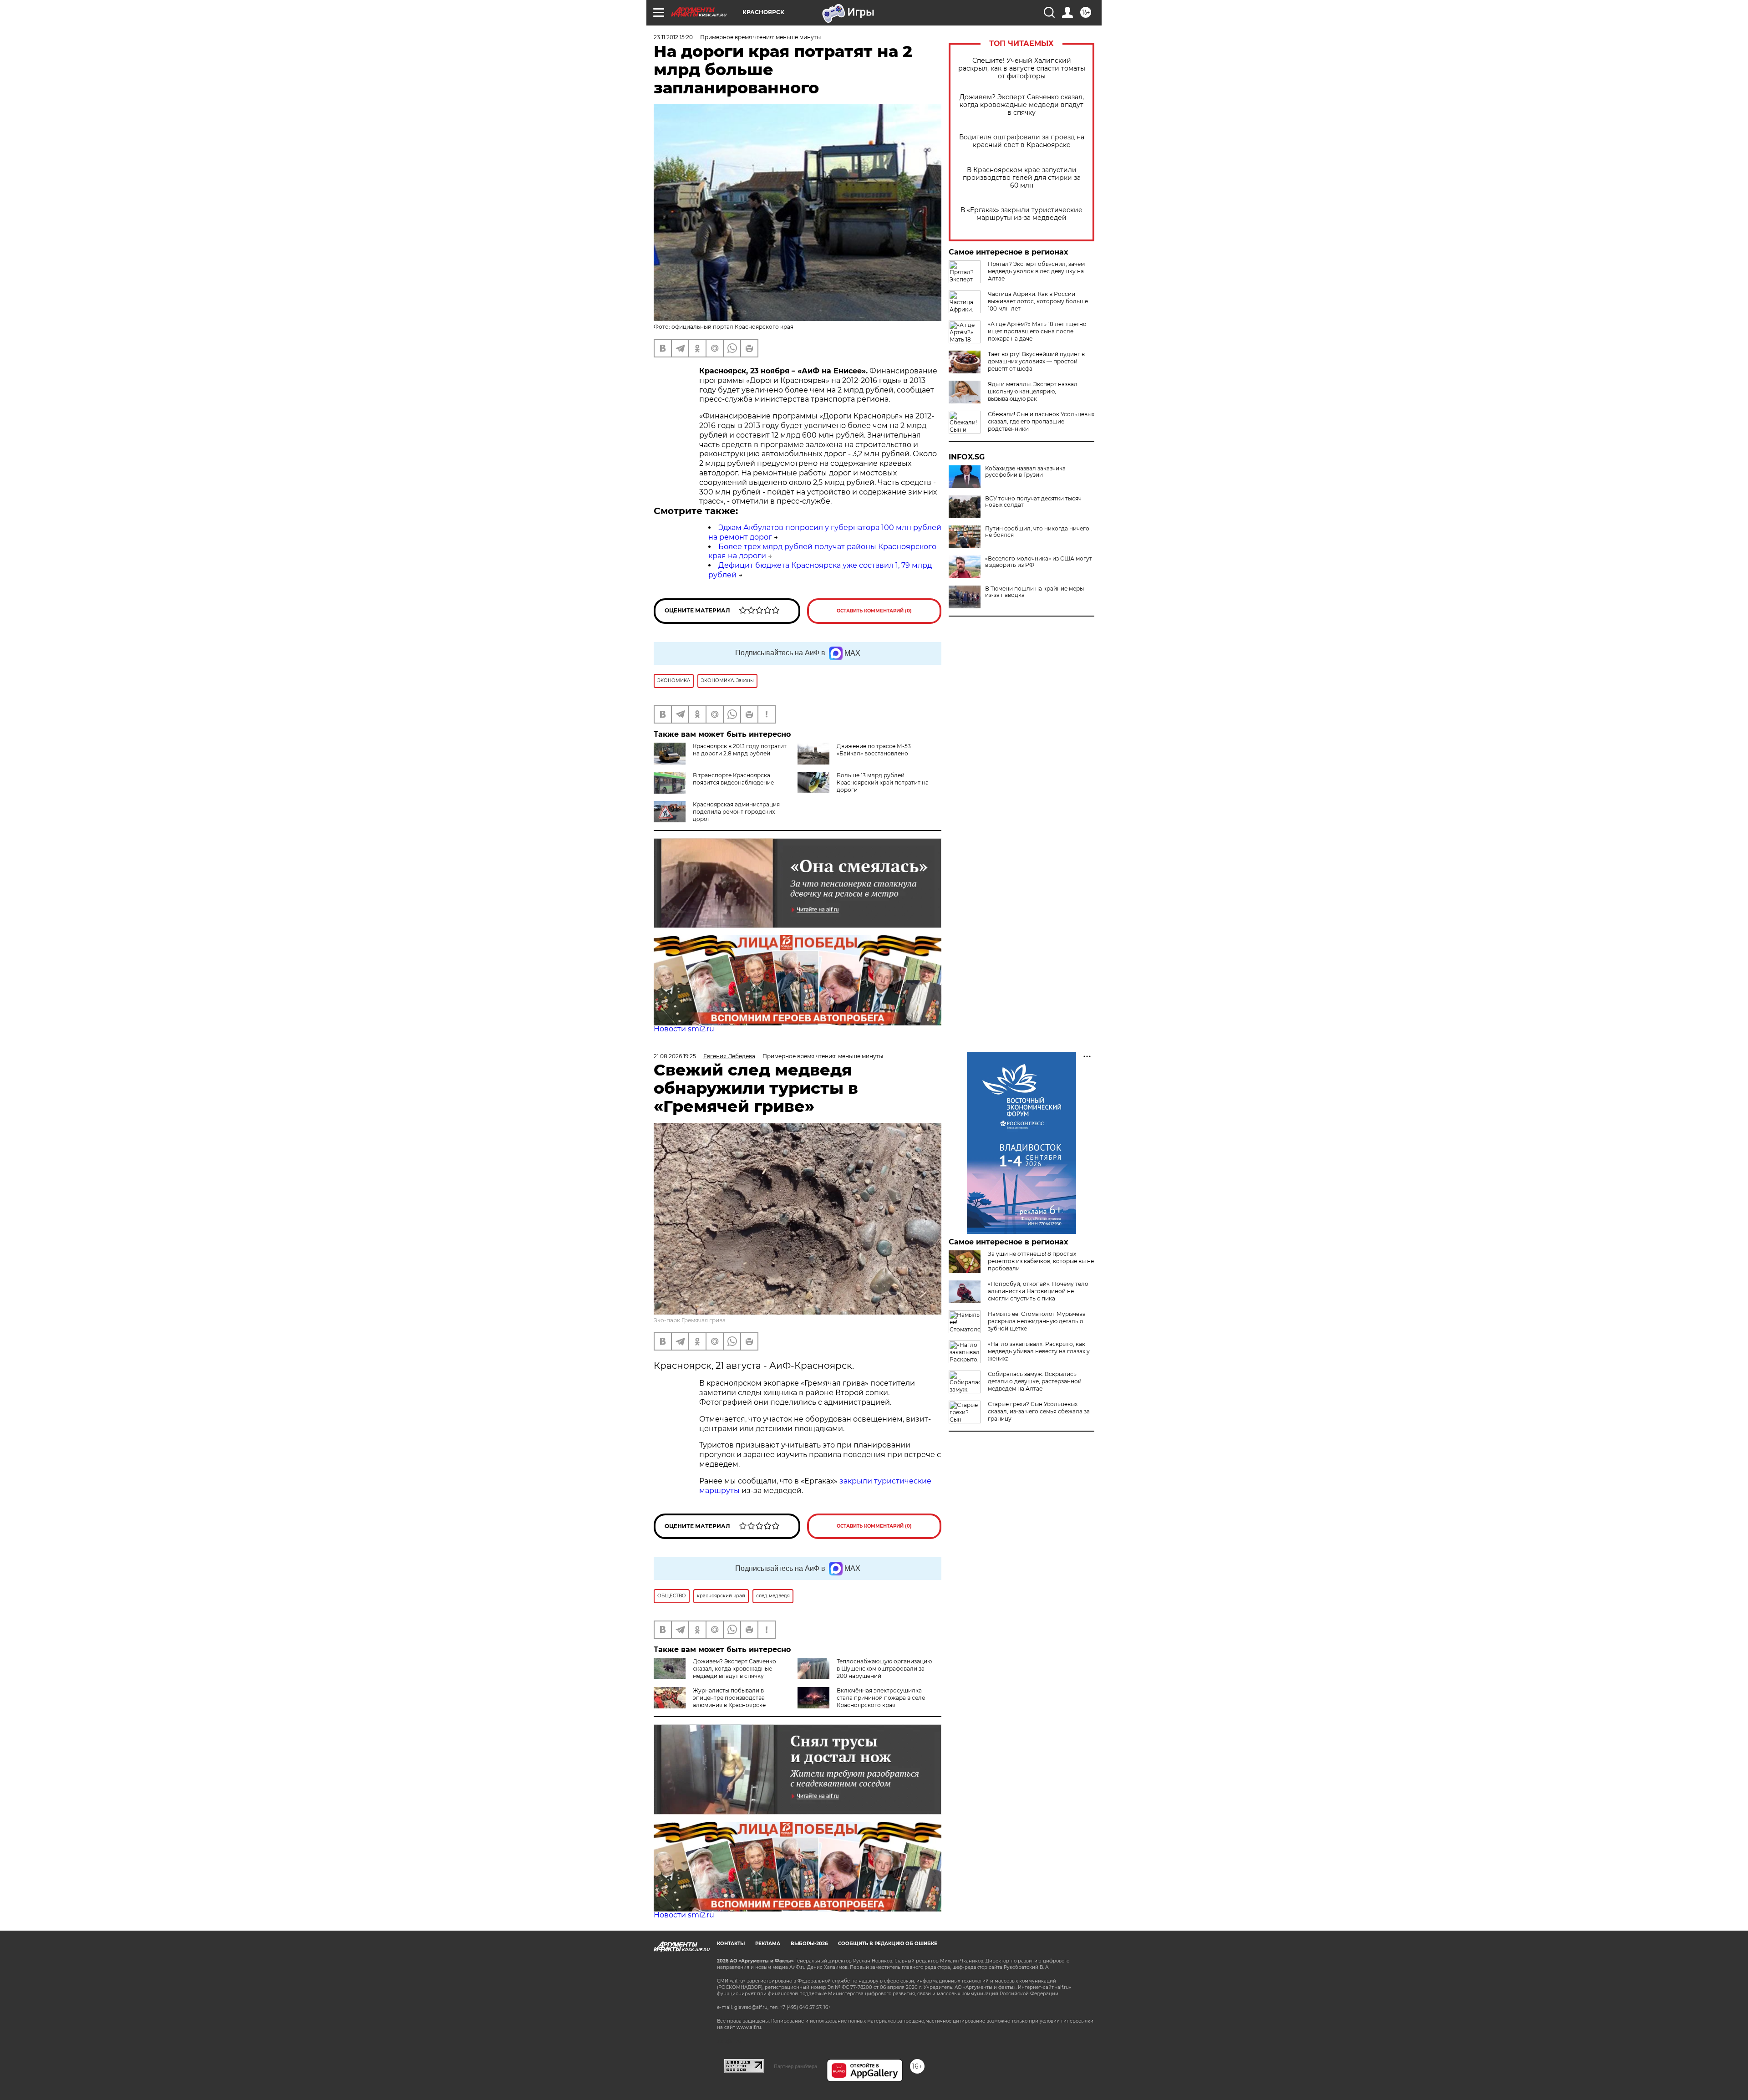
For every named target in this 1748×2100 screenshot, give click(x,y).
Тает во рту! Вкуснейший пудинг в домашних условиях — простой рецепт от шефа (1036, 361)
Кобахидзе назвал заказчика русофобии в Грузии (1025, 472)
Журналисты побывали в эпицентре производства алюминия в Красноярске (729, 1698)
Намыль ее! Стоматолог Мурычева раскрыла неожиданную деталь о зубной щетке (1037, 1321)
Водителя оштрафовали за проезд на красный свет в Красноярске (1022, 141)
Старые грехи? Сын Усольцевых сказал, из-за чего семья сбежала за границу (1039, 1411)
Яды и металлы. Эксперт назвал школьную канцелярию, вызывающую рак (1033, 391)
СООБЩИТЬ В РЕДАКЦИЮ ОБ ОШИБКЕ (888, 1944)
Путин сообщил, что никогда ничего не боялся (1037, 532)
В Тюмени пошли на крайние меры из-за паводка (1034, 592)
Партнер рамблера (795, 2066)
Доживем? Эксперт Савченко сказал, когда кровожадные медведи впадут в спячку (1022, 105)
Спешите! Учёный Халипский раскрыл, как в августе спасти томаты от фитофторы (1022, 69)
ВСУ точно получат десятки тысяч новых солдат (1033, 502)
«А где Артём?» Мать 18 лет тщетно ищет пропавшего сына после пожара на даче (1037, 331)
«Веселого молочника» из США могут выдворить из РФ (1039, 562)
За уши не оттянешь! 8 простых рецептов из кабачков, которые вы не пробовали (1041, 1261)
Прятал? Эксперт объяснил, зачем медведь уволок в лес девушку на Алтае (1036, 271)
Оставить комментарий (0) (874, 611)
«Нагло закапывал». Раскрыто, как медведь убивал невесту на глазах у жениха (1039, 1351)
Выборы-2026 (809, 1944)
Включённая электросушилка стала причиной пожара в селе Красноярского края (881, 1698)
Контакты (731, 1944)
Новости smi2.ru (684, 1029)
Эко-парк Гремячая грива (690, 1320)
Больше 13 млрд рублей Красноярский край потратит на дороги (883, 782)
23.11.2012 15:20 (673, 37)
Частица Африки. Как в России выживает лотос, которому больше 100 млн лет (1038, 301)
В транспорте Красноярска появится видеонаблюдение (733, 779)
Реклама (768, 1944)
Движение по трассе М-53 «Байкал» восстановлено (874, 750)
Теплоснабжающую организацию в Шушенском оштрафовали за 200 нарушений (884, 1669)
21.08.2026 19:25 (675, 1056)
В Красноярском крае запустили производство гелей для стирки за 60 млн (1022, 178)
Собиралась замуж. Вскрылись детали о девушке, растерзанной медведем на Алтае (1035, 1381)
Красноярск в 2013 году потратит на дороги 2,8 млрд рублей (740, 750)
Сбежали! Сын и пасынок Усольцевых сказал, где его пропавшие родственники (1041, 421)
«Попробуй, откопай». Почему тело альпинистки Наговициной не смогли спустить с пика (1038, 1291)
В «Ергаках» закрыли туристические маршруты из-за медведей (1021, 214)
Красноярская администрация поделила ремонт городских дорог (736, 812)
